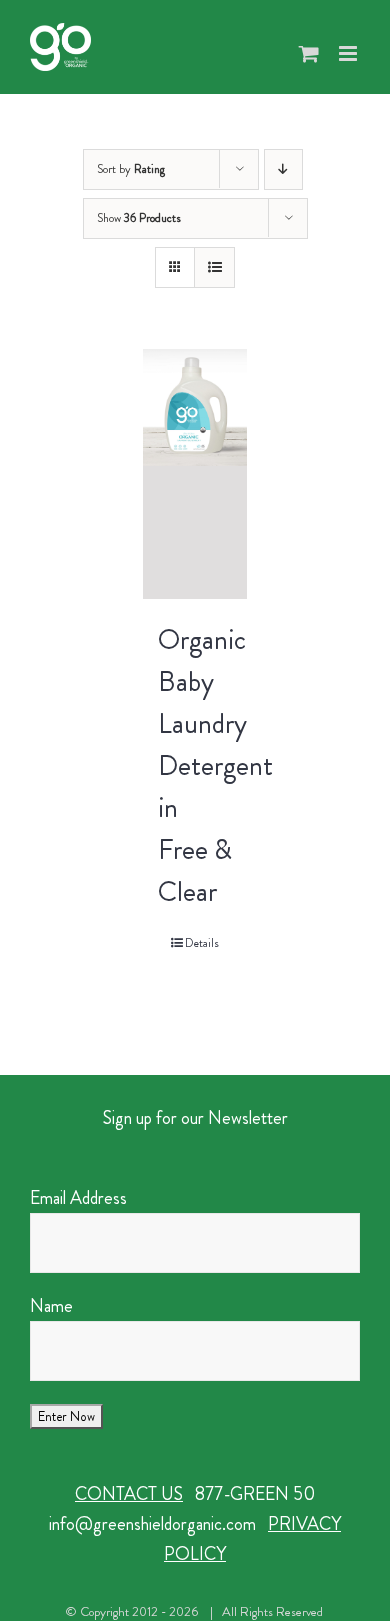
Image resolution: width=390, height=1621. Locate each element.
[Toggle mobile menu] (349, 53)
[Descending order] (283, 169)
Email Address (78, 1198)
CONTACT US (129, 1494)
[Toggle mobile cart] (309, 53)
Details (202, 943)
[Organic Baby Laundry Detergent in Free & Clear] (195, 474)
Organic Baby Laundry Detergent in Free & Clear (215, 766)
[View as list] (214, 267)
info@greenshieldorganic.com (152, 1524)
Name (51, 1306)
